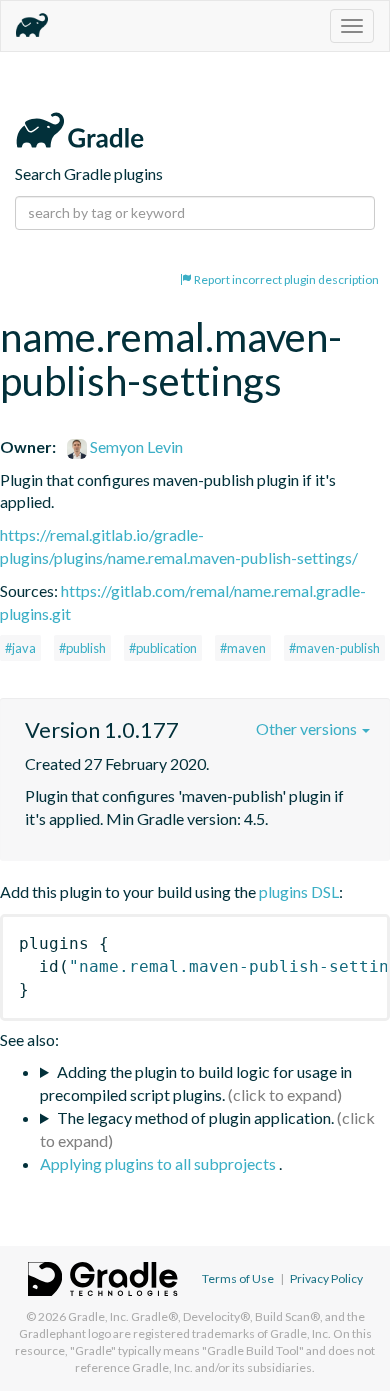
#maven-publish (334, 648)
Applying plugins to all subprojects (159, 1163)
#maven (243, 648)
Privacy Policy (326, 1278)
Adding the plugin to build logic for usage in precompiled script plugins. (196, 1083)
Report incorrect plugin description (285, 279)
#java (20, 648)
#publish (82, 648)
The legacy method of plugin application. (195, 1117)
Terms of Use (238, 1278)
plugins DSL (299, 891)
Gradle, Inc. (98, 1316)
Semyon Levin (135, 446)
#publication (163, 648)
